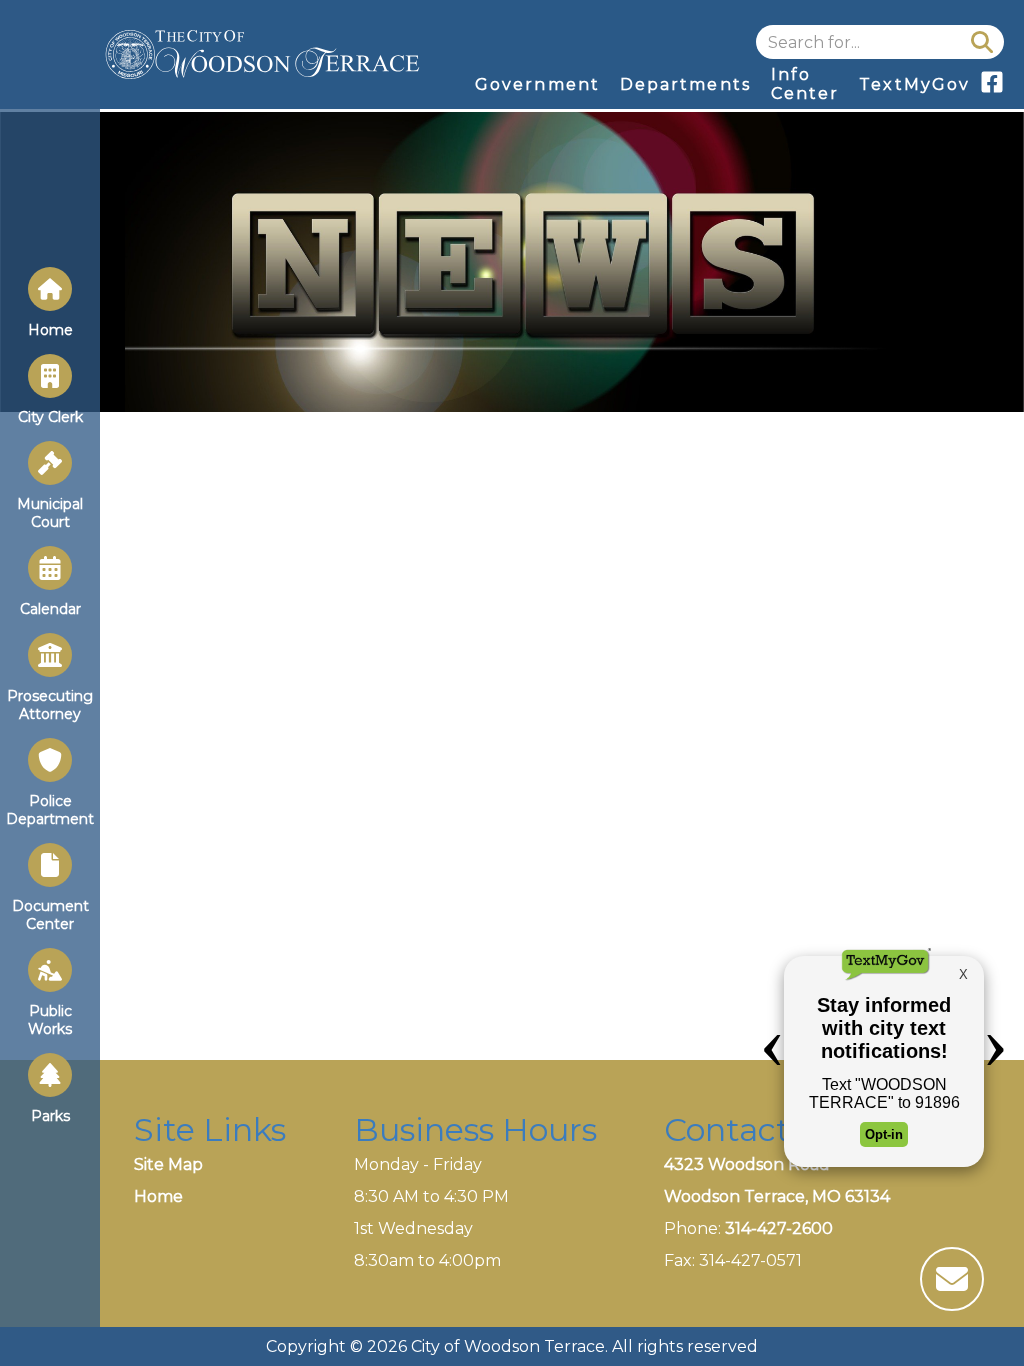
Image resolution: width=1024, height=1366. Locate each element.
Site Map (168, 1164)
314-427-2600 (779, 1228)
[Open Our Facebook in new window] (992, 88)
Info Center (805, 84)
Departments (685, 84)
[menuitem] (537, 84)
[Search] (982, 42)
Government (537, 84)
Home (158, 1196)
